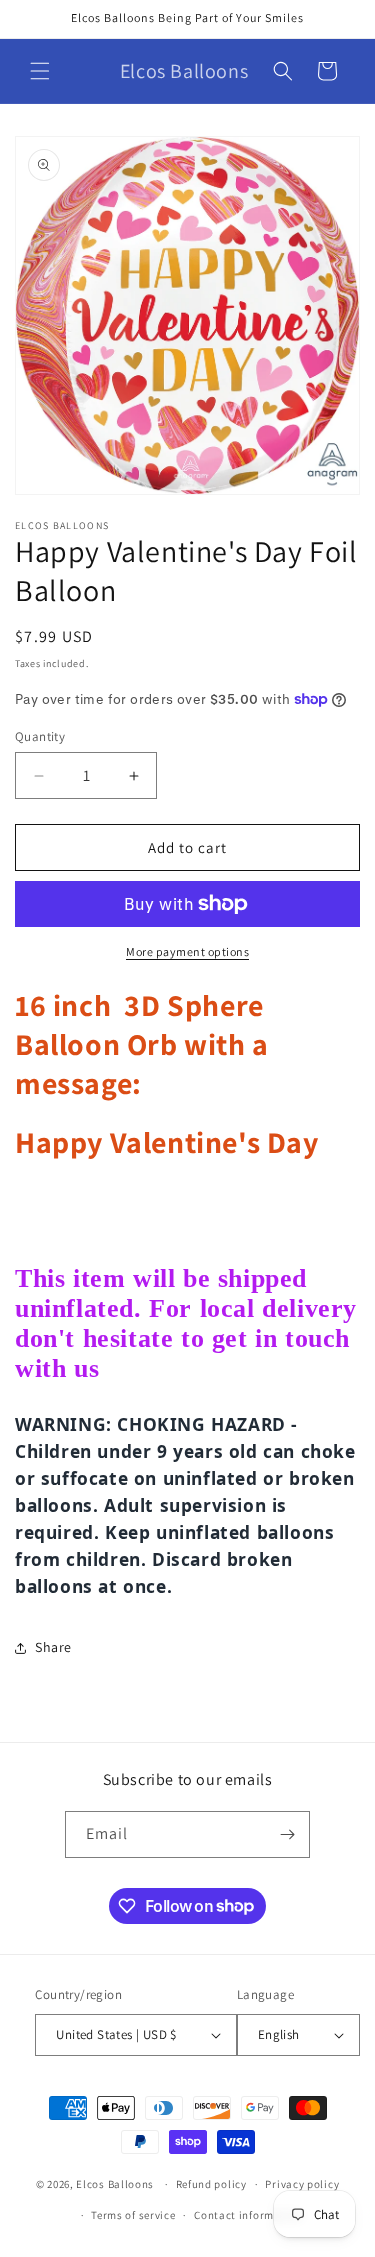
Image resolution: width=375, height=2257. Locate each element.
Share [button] (53, 1647)
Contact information (248, 2215)
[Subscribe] (287, 1834)
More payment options (187, 951)
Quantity (40, 736)
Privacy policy (302, 2184)
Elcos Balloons (115, 2184)
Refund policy (211, 2184)
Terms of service (133, 2215)
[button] (40, 71)
